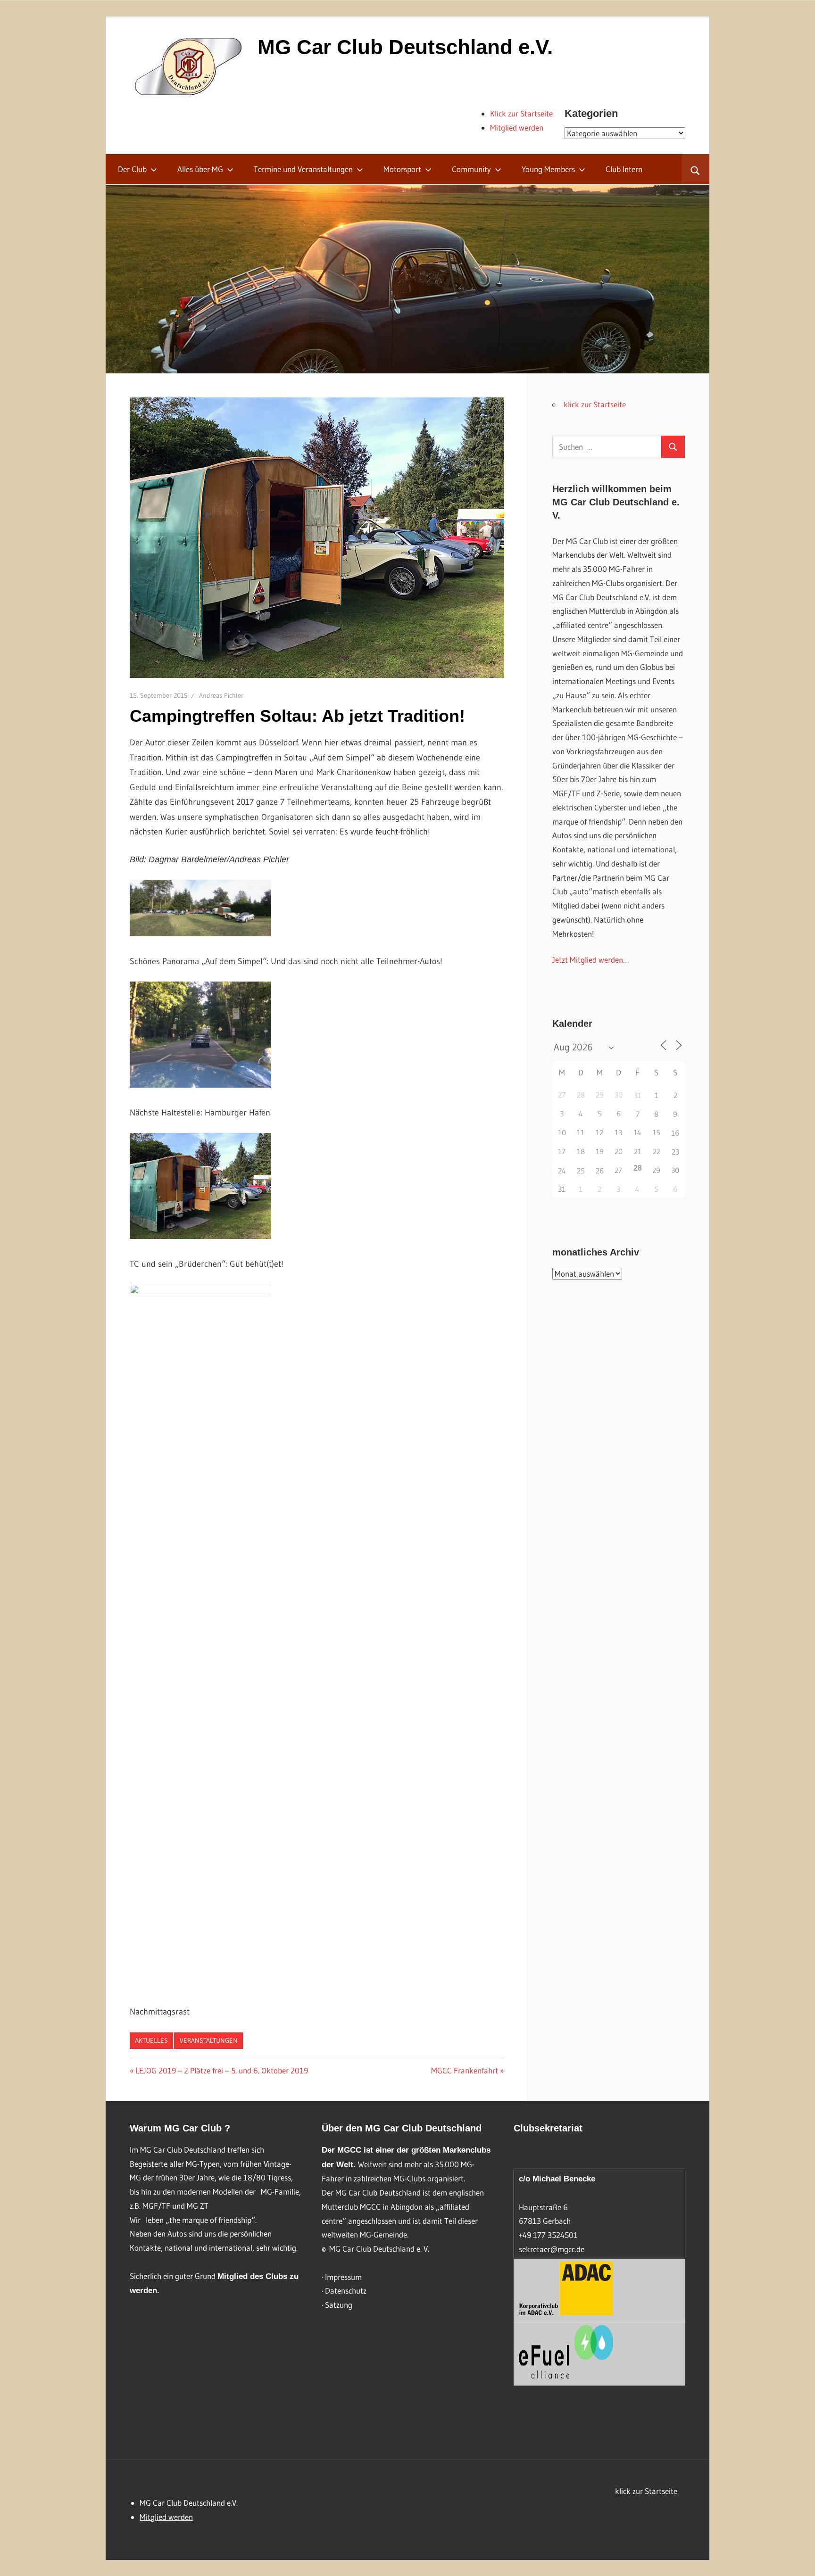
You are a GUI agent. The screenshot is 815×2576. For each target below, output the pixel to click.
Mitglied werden (517, 128)
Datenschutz (346, 2291)
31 (638, 1095)
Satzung (339, 2305)
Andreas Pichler (221, 695)
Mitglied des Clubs (252, 2276)
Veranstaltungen (209, 2040)
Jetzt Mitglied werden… (591, 960)
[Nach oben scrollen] (799, 2560)
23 (675, 1152)
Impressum (343, 2277)
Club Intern (624, 169)
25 (581, 1171)
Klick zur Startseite (521, 113)
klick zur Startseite (595, 404)
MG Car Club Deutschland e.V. (405, 47)
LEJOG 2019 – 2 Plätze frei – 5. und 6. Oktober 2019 (221, 2070)
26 (600, 1171)
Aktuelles (151, 2040)
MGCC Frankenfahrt (465, 2070)
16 (675, 1133)
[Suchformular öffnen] (695, 169)
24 (562, 1171)
